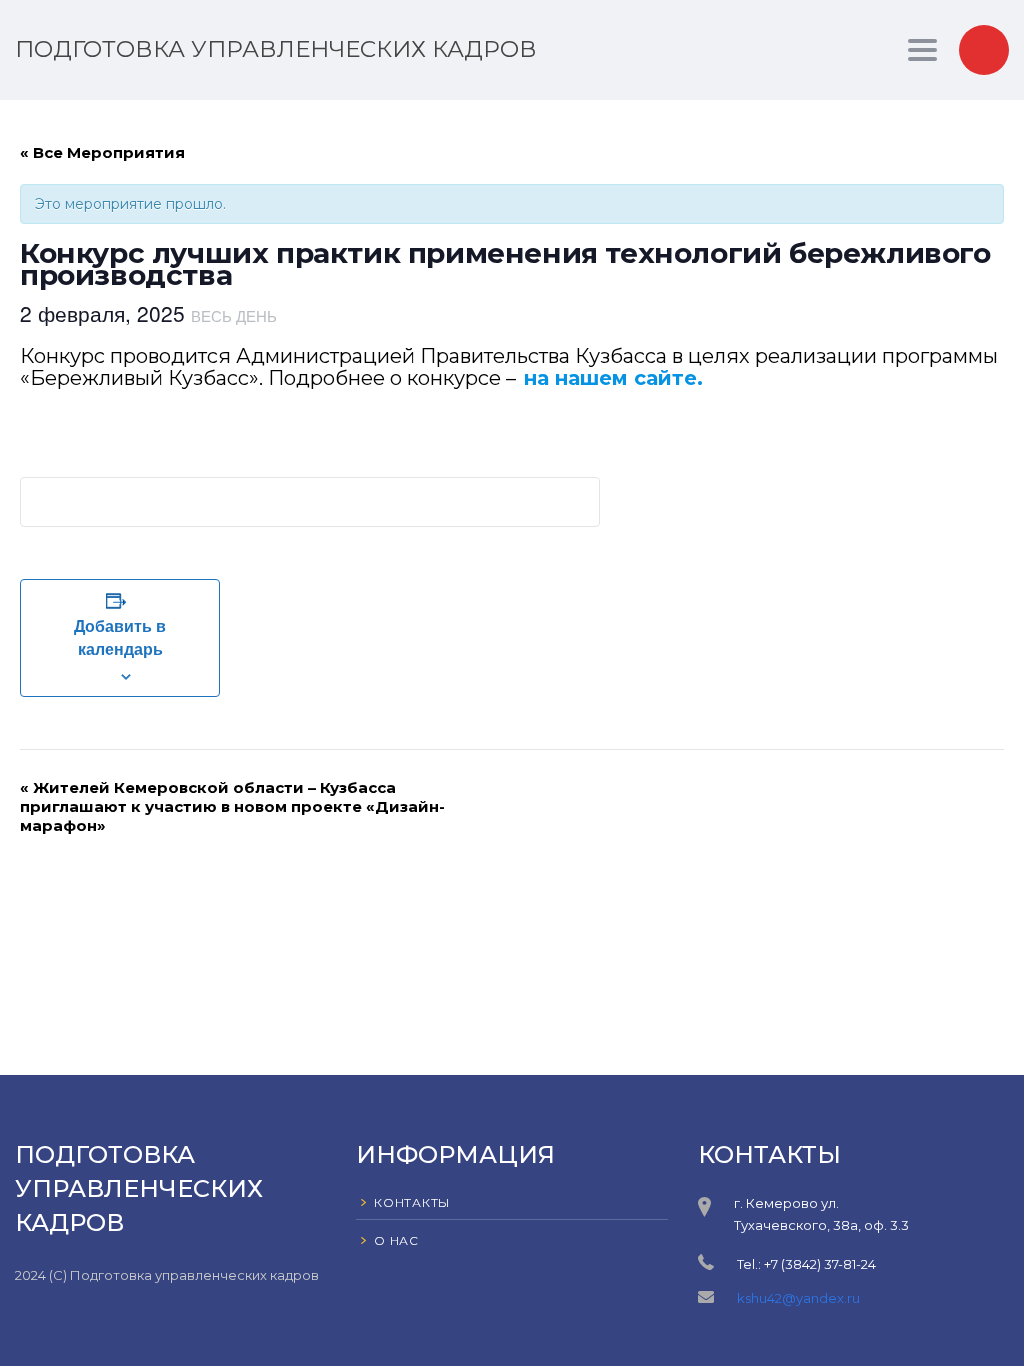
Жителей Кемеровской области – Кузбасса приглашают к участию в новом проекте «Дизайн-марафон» (232, 806)
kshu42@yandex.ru (798, 1298)
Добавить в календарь (120, 637)
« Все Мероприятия (102, 152)
